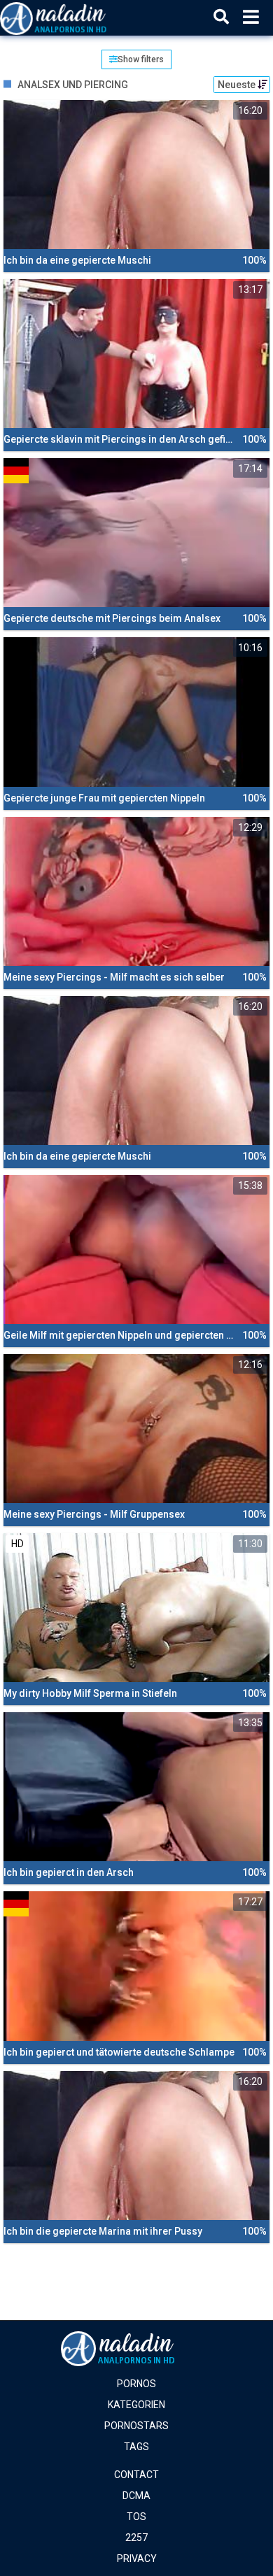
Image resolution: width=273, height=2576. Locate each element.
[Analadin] (71, 17)
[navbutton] (251, 17)
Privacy (137, 2559)
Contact (136, 2475)
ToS (136, 2517)
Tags (136, 2447)
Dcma (136, 2496)
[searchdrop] (221, 17)
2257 (136, 2538)
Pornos (136, 2384)
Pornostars (136, 2426)
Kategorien (136, 2405)
